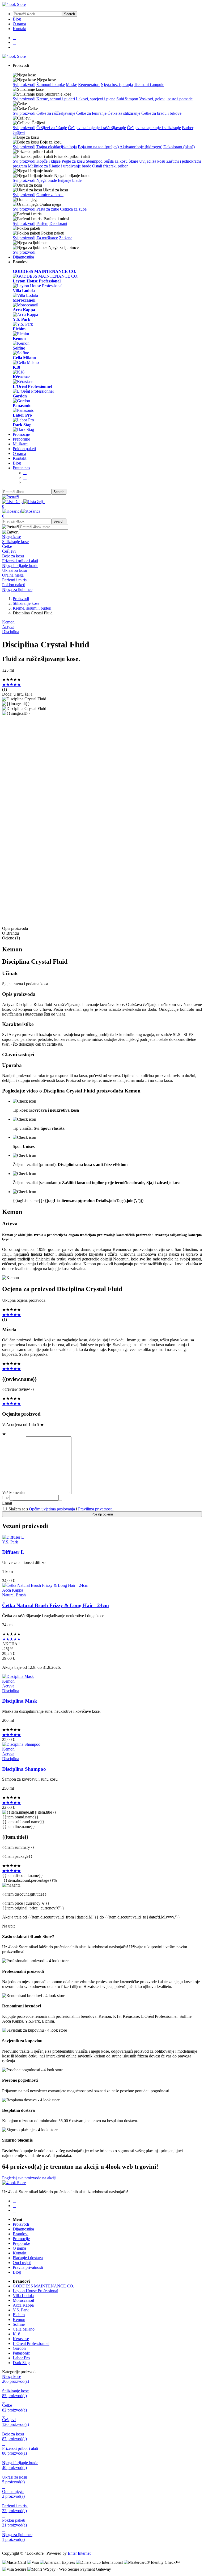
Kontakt (20, 29)
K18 (16, 2334)
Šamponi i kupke (51, 85)
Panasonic (21, 2353)
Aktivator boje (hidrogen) (141, 147)
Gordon (19, 2348)
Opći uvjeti (22, 2263)
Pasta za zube (48, 209)
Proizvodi (21, 599)
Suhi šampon (127, 99)
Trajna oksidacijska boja (57, 147)
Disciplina (11, 632)
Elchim (19, 2315)
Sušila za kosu (116, 161)
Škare (133, 161)
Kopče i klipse (48, 161)
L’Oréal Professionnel (31, 2343)
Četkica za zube (73, 209)
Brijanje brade (70, 180)
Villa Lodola (23, 2296)
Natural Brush (14, 1595)
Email (7, 1503)
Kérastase (21, 2339)
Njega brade (47, 180)
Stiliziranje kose (26, 603)
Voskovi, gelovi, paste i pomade (166, 99)
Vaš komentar (14, 1492)
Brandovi (21, 2234)
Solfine (19, 2324)
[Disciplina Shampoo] (21, 1744)
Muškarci (21, 444)
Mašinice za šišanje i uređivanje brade (59, 166)
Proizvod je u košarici (96, 844)
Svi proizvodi (24, 85)
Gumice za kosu (50, 195)
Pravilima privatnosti (95, 1509)
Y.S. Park (10, 1542)
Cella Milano (24, 2329)
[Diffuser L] (13, 1537)
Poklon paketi (24, 449)
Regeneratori (89, 85)
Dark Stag (21, 2363)
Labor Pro (21, 2358)
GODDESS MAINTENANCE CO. (43, 2286)
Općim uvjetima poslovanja (52, 1509)
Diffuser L (13, 1552)
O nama (19, 24)
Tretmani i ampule (149, 85)
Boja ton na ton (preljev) (98, 147)
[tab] (102, 537)
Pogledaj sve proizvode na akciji (29, 2178)
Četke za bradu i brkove (161, 113)
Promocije (21, 434)
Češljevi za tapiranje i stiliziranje (154, 128)
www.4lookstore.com (72, 916)
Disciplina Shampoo (24, 1769)
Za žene (66, 238)
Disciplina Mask (20, 1701)
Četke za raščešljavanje (56, 113)
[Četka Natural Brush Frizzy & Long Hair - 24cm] (45, 1585)
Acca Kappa (13, 1590)
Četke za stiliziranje (124, 113)
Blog (17, 19)
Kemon (8, 622)
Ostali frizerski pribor (110, 166)
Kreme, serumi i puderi (56, 99)
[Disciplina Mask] (18, 1676)
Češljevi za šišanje (52, 128)
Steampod (94, 161)
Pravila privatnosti (28, 2267)
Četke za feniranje (91, 113)
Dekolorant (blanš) (179, 147)
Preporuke (21, 439)
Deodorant (58, 223)
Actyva (8, 627)
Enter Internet (79, 2553)
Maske (71, 85)
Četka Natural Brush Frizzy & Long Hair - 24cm (56, 1605)
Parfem (42, 223)
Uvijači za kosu (152, 161)
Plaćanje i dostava (28, 2258)
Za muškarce (47, 238)
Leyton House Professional (35, 2291)
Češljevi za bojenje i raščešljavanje (97, 128)
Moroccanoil (23, 2300)
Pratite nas (21, 468)
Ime (5, 1497)
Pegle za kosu (73, 161)
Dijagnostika (23, 257)
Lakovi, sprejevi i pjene (96, 99)
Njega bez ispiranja (117, 85)
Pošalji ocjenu (102, 1514)
